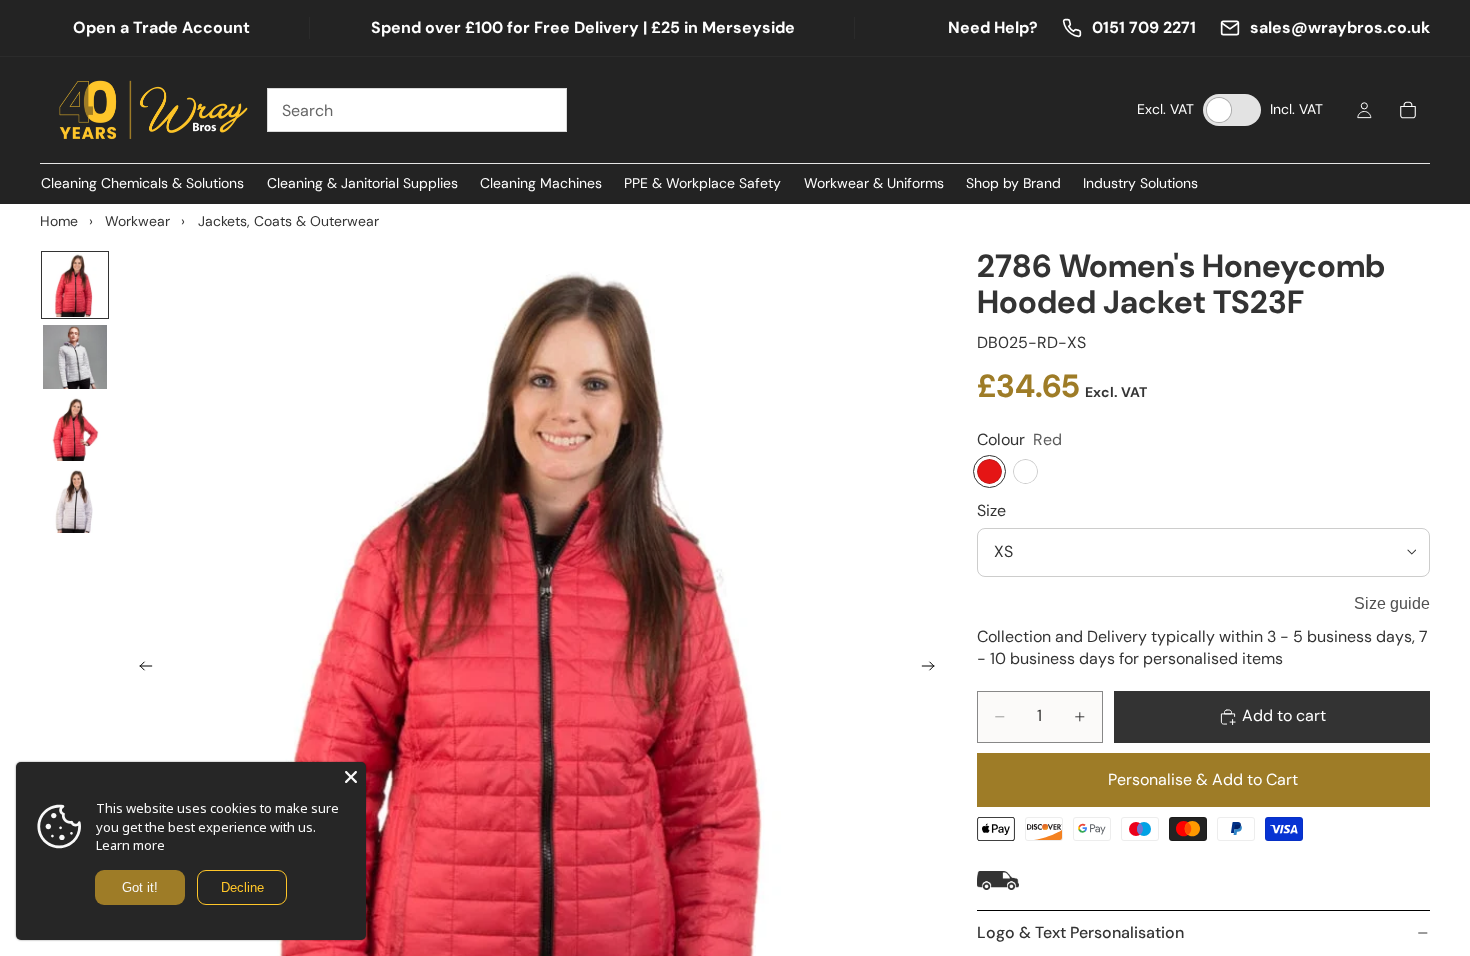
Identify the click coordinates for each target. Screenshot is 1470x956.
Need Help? (993, 27)
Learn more (130, 845)
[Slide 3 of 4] (75, 429)
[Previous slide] (140, 669)
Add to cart (1284, 715)
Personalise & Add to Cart (1203, 779)
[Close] (351, 777)
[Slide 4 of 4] (75, 501)
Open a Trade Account (161, 27)
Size (991, 510)
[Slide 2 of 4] (75, 357)
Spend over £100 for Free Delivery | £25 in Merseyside (583, 27)
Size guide (1392, 603)
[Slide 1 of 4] (75, 285)
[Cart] (1408, 110)
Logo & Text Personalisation (1080, 932)
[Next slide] (935, 669)
